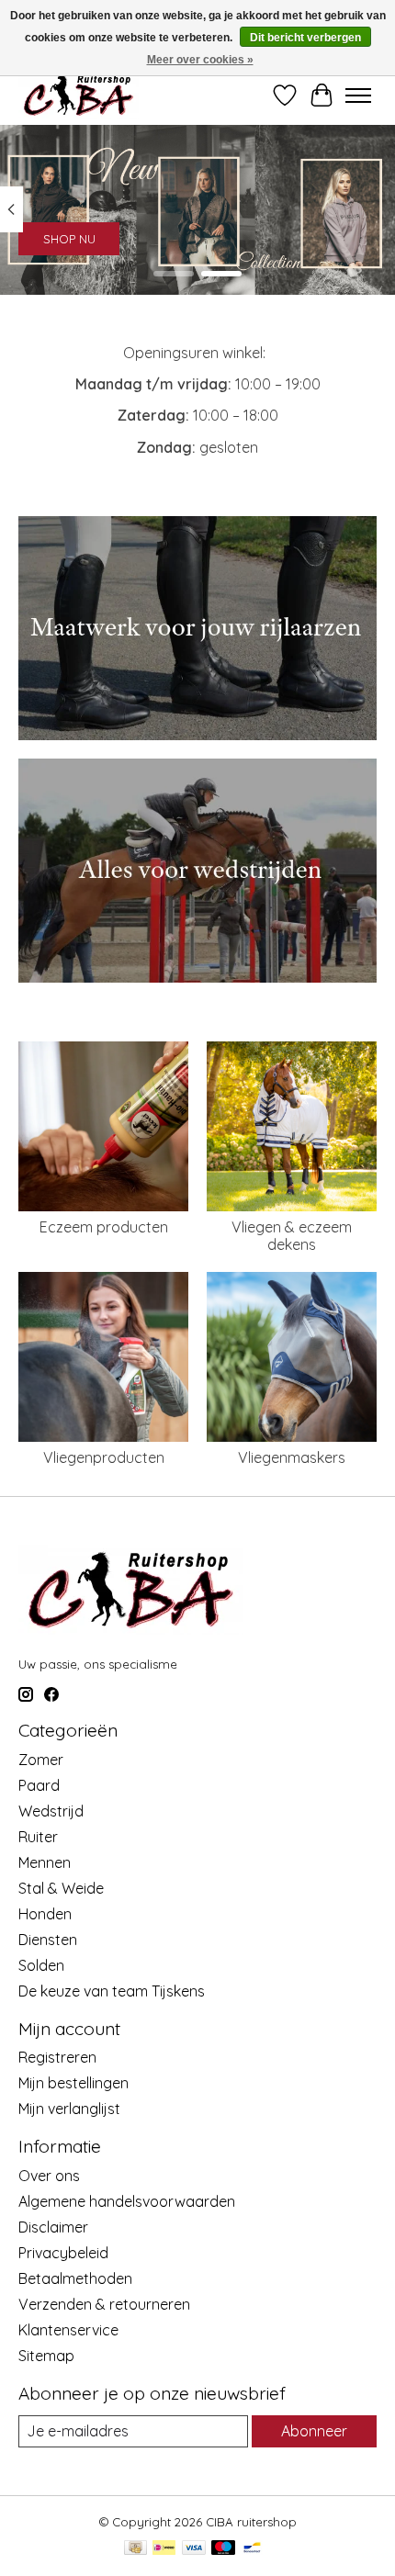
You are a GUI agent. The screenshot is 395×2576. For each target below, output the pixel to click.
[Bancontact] (252, 2549)
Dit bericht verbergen (305, 38)
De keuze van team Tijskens (112, 1991)
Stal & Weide (61, 1888)
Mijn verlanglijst (69, 2109)
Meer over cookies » (200, 60)
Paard (39, 1785)
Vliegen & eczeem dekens (292, 1236)
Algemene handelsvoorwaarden (127, 2201)
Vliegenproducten (104, 1457)
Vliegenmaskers (292, 1457)
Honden (45, 1914)
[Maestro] (223, 2549)
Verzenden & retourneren (104, 2304)
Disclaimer (53, 2227)
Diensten (48, 1940)
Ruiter (38, 1837)
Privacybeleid (63, 2253)
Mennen (45, 1862)
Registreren (57, 2057)
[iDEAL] (164, 2549)
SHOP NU (69, 238)
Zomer (41, 1760)
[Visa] (194, 2549)
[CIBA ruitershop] (79, 95)
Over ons (49, 2176)
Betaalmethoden (75, 2278)
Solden (41, 1965)
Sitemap (46, 2356)
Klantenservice (68, 2330)
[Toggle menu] (358, 96)
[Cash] (135, 2549)
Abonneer (314, 2431)
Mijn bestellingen (73, 2083)
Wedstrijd (51, 1811)
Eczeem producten (104, 1227)
